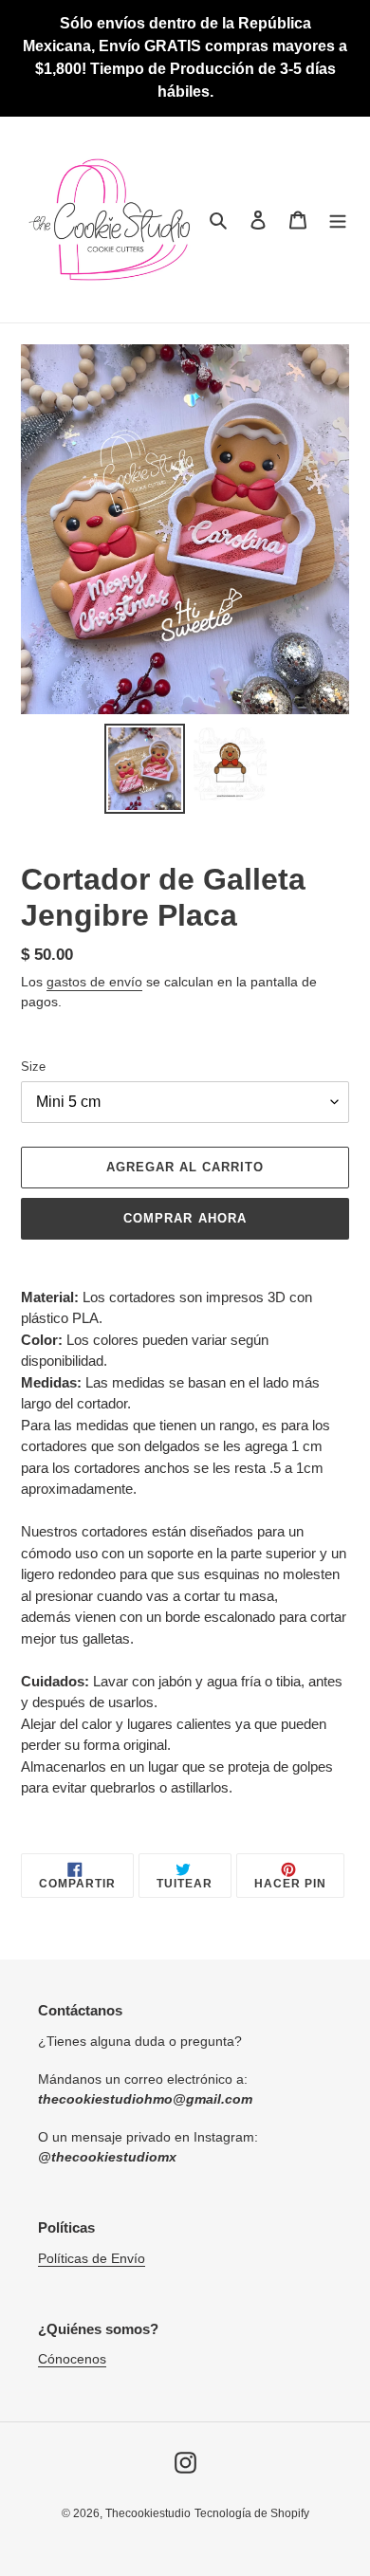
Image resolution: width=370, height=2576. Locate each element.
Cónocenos (72, 2359)
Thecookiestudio (148, 2513)
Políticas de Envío (92, 2258)
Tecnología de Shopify (252, 2513)
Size (33, 1067)
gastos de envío (94, 982)
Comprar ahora (185, 1218)
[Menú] (338, 220)
